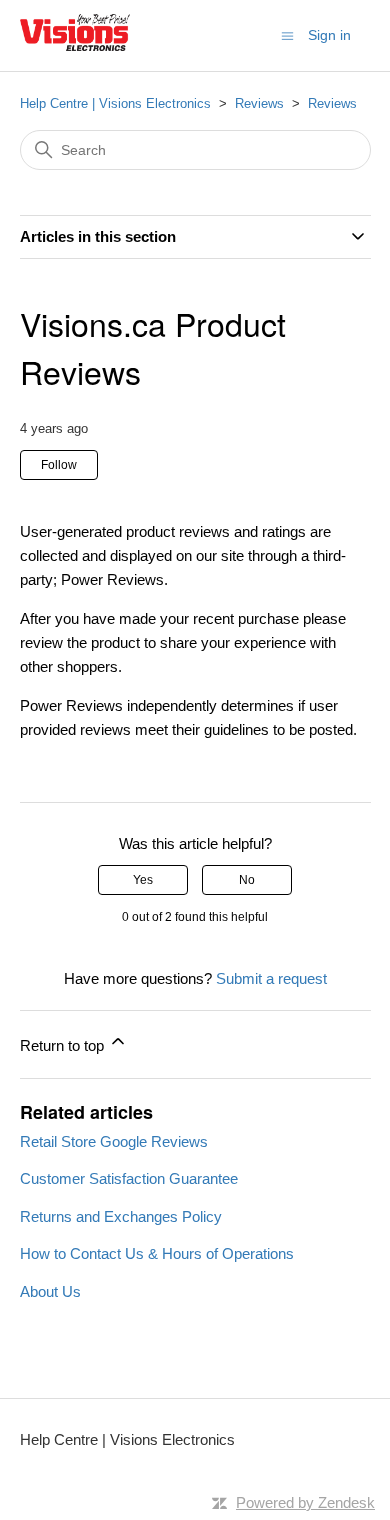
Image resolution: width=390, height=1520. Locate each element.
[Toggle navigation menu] (287, 34)
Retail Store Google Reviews (114, 1141)
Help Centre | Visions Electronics (115, 103)
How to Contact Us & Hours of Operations (157, 1253)
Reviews (259, 103)
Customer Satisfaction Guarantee (129, 1178)
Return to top (64, 1045)
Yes (143, 880)
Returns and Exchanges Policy (121, 1216)
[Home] (75, 45)
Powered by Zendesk (305, 1502)
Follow (59, 465)
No (247, 880)
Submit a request (271, 978)
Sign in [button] (329, 35)
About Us (50, 1291)
